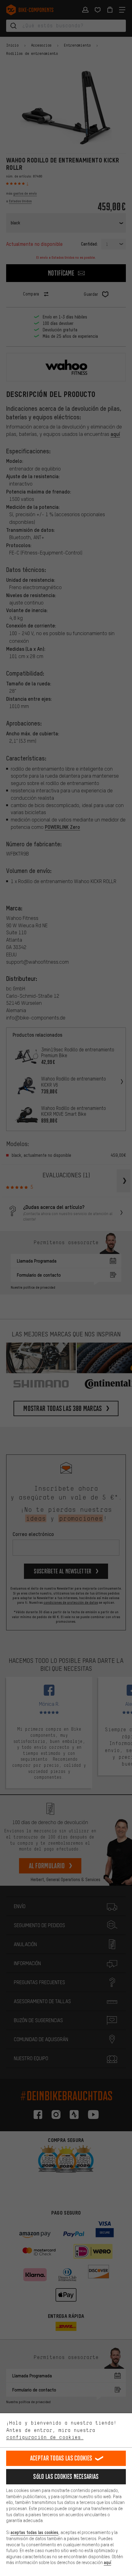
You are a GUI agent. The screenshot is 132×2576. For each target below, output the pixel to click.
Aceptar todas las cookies (61, 2458)
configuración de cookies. (45, 2437)
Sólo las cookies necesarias (66, 2477)
